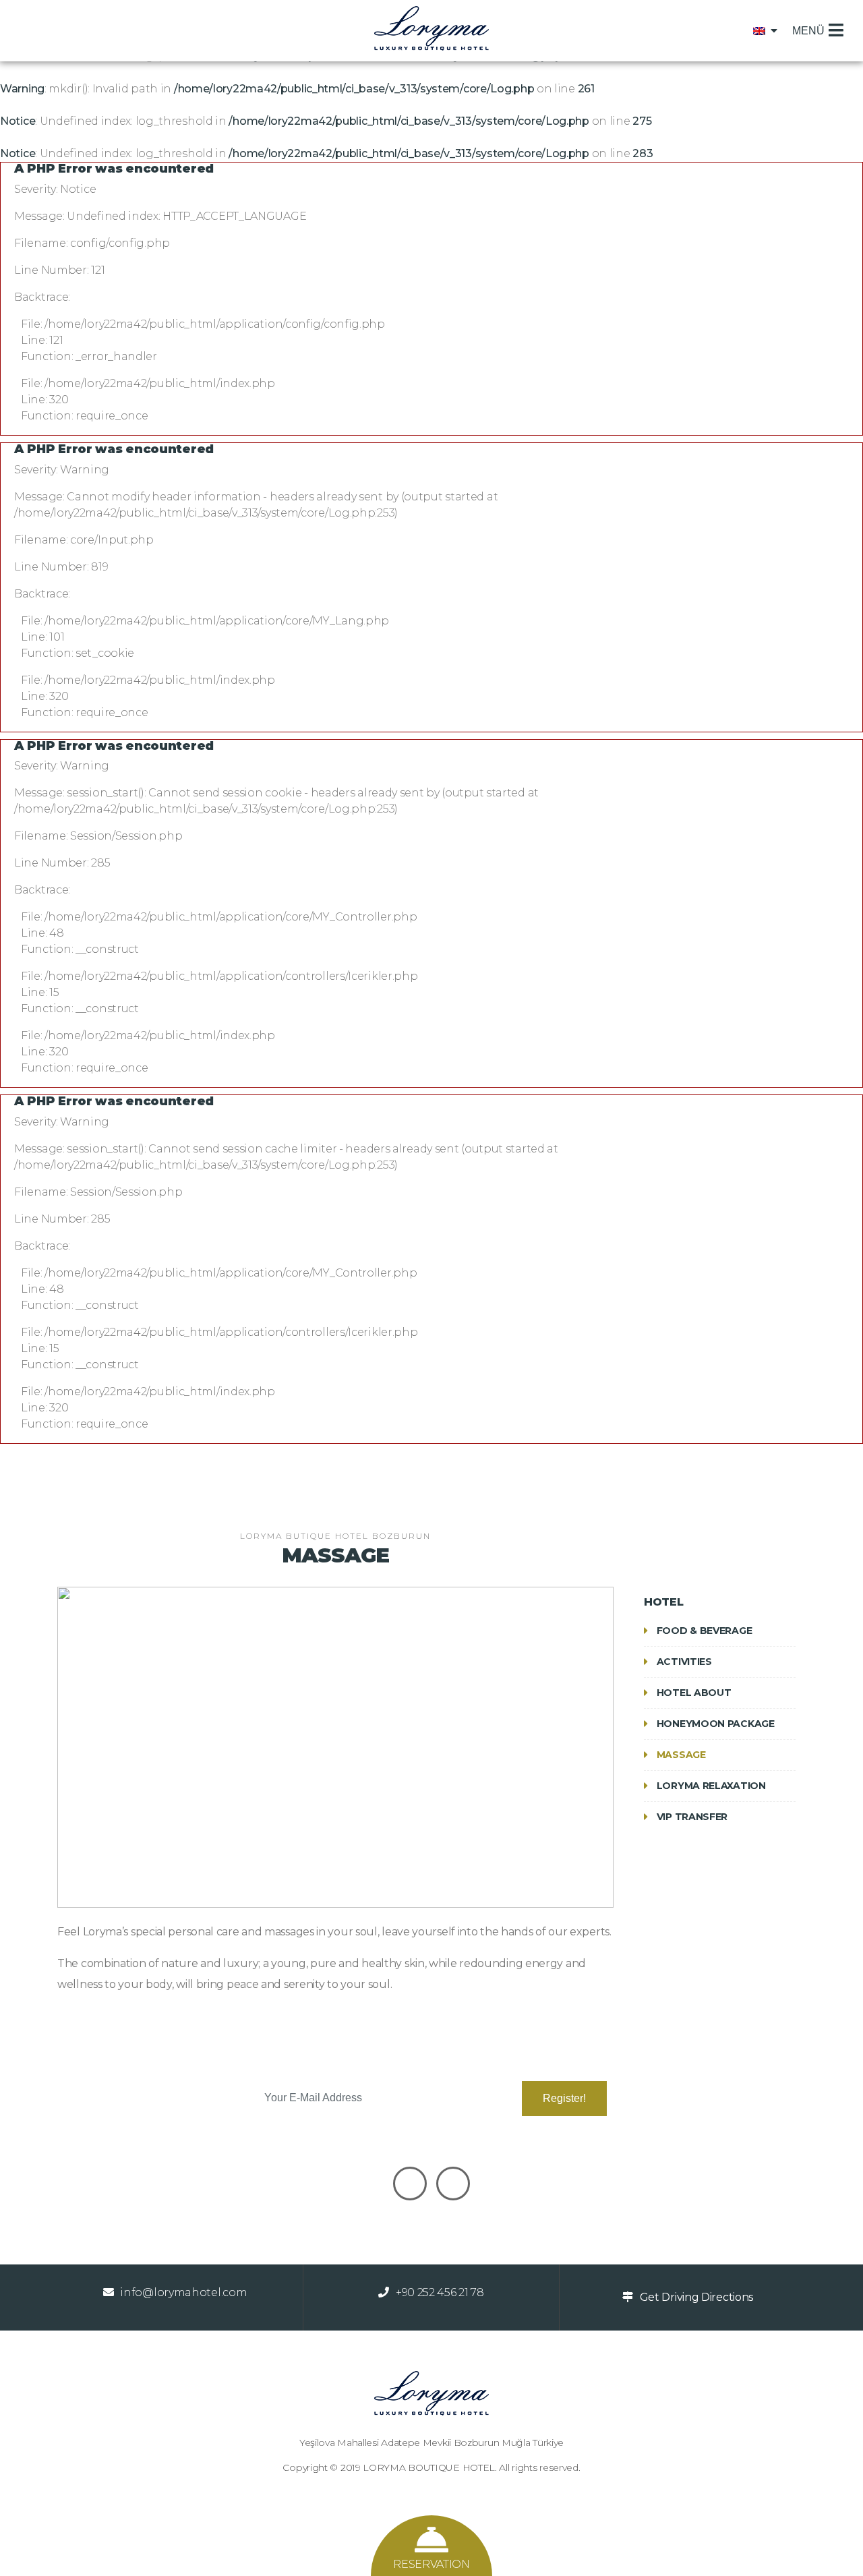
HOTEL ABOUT (692, 1693)
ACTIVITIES (683, 1662)
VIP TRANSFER (691, 1817)
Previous (37, 1759)
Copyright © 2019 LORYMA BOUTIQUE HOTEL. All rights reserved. (431, 2467)
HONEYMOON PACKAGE (714, 1724)
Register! (564, 2098)
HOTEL (664, 1602)
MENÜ (808, 31)
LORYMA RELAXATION (710, 1786)
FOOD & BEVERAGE (703, 1631)
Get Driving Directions (696, 2297)
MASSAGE (680, 1755)
